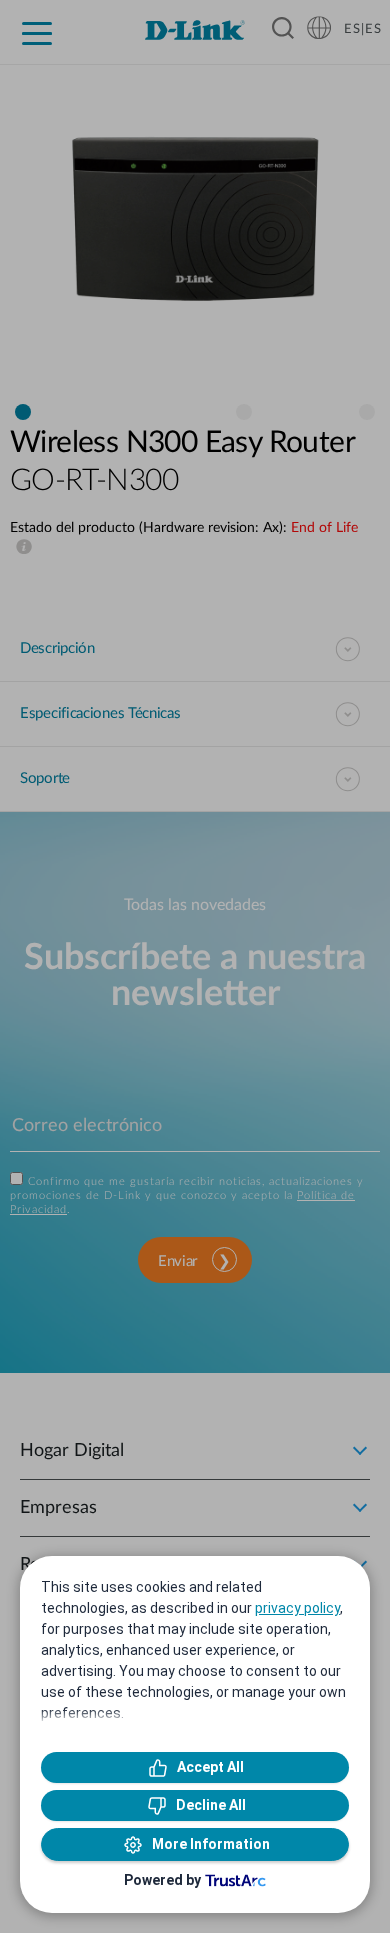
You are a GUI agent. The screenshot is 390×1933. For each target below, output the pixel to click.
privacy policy (297, 1608)
